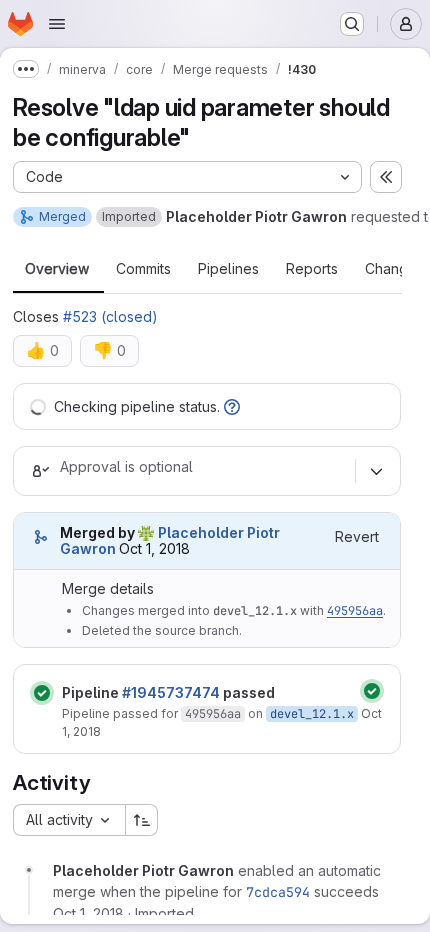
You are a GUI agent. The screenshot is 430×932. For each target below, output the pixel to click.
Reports (312, 269)
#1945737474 (171, 692)
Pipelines (228, 269)
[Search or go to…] (352, 24)
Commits (143, 269)
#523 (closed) (110, 316)
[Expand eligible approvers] (376, 471)
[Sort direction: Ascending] (142, 820)
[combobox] (69, 820)
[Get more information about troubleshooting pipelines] (232, 406)
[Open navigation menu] (57, 24)
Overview (57, 269)
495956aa (355, 611)
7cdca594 (278, 892)
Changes (394, 269)
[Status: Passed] (42, 693)
